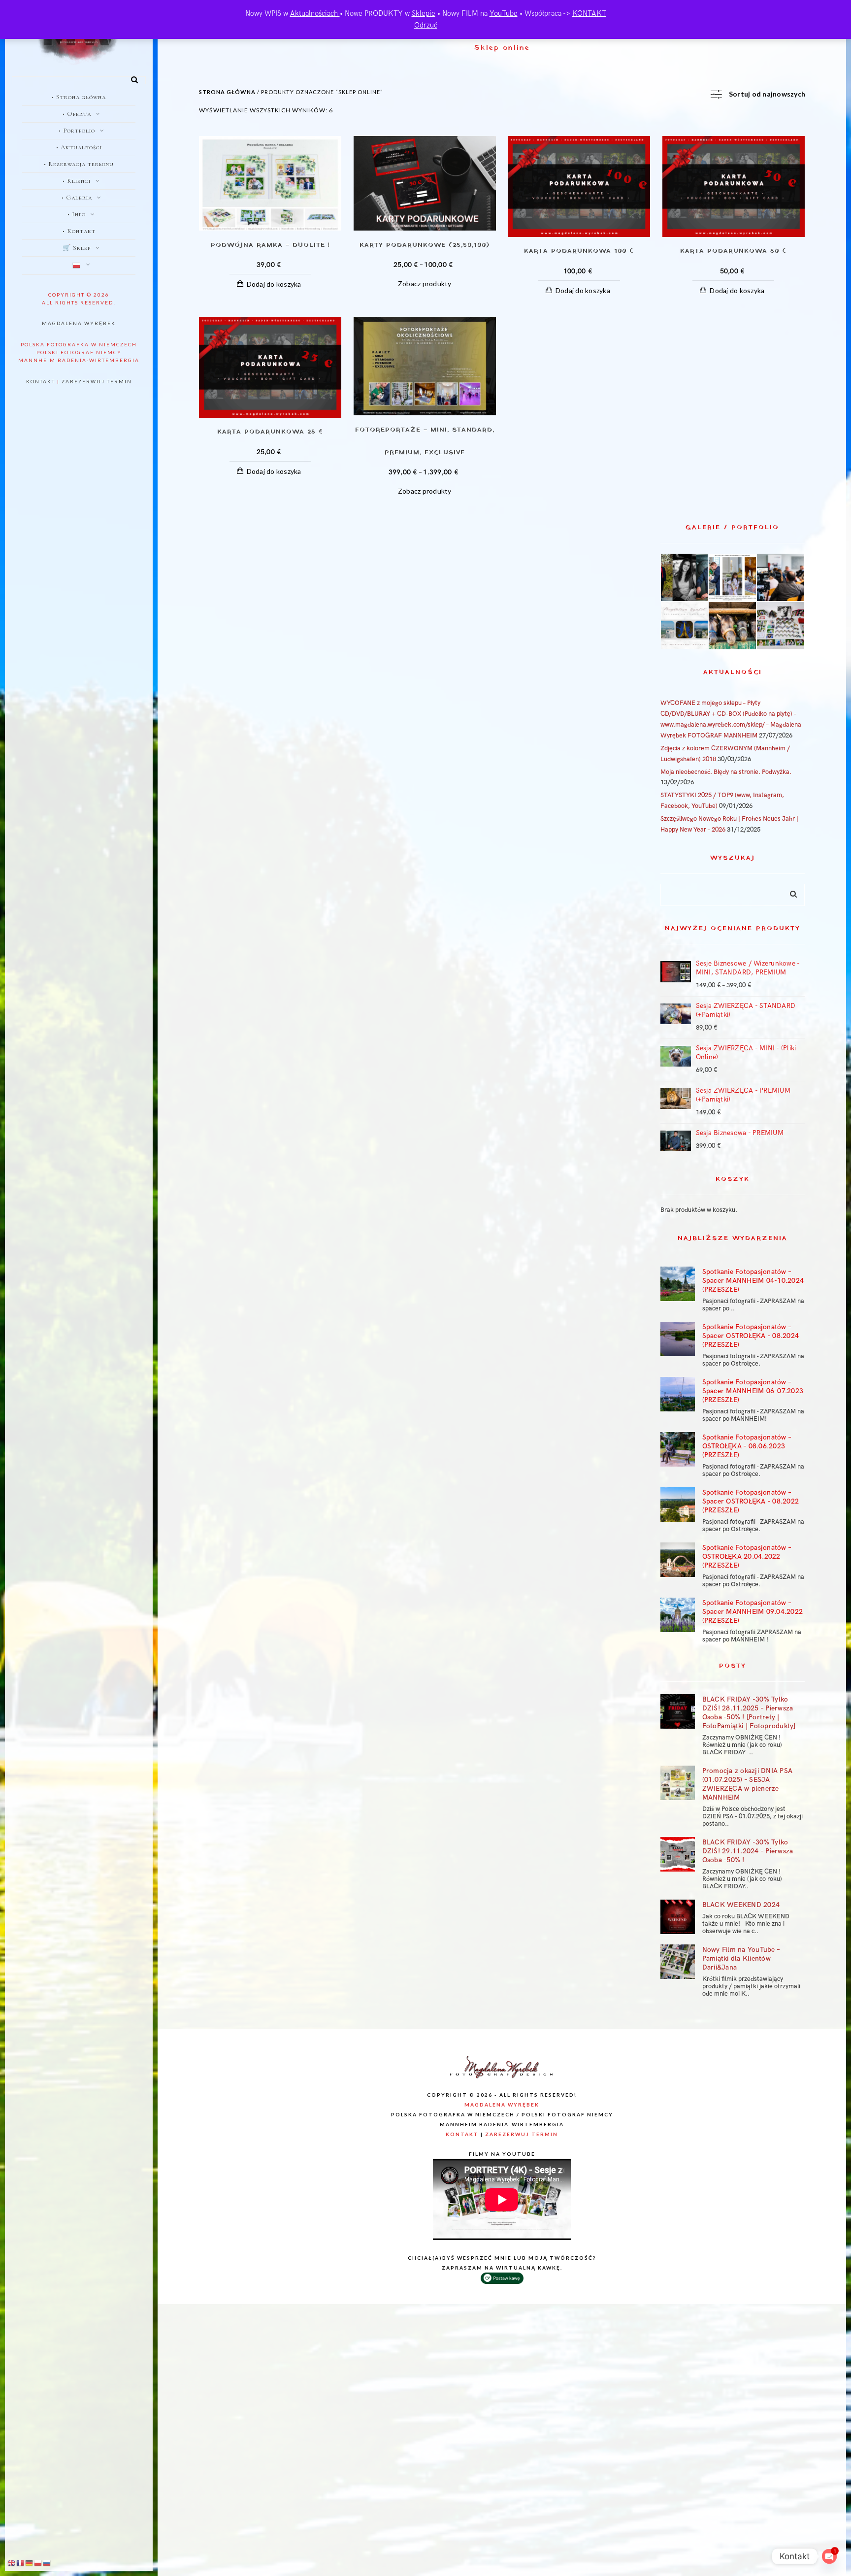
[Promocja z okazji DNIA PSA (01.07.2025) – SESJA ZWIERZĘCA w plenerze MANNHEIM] (678, 1783)
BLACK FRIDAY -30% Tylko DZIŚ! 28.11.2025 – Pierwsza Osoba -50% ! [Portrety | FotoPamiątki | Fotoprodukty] (749, 1713)
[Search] (131, 78)
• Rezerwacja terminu (79, 164)
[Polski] (79, 266)
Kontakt (41, 381)
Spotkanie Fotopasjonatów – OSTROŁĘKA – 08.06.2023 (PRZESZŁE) (747, 1446)
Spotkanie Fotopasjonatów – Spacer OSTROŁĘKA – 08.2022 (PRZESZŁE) (751, 1501)
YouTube (504, 13)
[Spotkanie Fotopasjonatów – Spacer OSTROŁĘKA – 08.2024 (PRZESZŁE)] (678, 1339)
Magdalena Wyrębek (79, 323)
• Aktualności (79, 147)
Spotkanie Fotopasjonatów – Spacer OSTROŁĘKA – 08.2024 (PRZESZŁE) (751, 1336)
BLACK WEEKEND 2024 (741, 1905)
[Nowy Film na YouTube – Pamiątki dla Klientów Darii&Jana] (678, 1962)
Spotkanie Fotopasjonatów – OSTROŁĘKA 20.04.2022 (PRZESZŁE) (747, 1556)
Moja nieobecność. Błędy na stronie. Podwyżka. (726, 772)
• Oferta (77, 114)
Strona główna (227, 92)
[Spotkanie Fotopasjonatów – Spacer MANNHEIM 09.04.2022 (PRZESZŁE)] (678, 1615)
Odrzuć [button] (426, 25)
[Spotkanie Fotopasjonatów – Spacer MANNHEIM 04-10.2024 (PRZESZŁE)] (678, 1284)
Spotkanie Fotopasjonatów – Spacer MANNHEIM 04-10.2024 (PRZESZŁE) (753, 1281)
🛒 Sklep (77, 248)
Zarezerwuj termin (97, 381)
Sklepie (424, 13)
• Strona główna (79, 97)
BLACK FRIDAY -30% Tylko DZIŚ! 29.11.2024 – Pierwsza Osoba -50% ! (748, 1851)
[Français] (21, 2563)
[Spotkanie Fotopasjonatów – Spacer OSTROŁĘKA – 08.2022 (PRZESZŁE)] (678, 1505)
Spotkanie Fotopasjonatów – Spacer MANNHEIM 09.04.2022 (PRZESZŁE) (753, 1612)
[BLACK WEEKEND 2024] (678, 1917)
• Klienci (77, 181)
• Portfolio (77, 131)
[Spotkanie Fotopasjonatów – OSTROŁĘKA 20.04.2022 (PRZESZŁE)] (678, 1560)
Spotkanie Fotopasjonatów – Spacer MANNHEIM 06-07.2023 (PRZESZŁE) (753, 1391)
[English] (12, 2563)
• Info (77, 214)
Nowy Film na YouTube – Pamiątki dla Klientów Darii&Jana (741, 1958)
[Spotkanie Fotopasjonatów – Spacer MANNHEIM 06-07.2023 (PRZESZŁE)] (678, 1394)
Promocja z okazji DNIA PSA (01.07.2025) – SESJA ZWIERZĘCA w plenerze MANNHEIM (748, 1784)
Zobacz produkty (425, 284)
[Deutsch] (30, 2563)
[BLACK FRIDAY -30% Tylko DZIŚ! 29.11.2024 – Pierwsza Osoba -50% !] (678, 1854)
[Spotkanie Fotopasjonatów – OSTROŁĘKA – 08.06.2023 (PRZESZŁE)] (678, 1449)
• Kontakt (79, 231)
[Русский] (47, 2563)
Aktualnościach (315, 13)
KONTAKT (589, 13)
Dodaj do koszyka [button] (274, 284)
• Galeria (77, 198)
